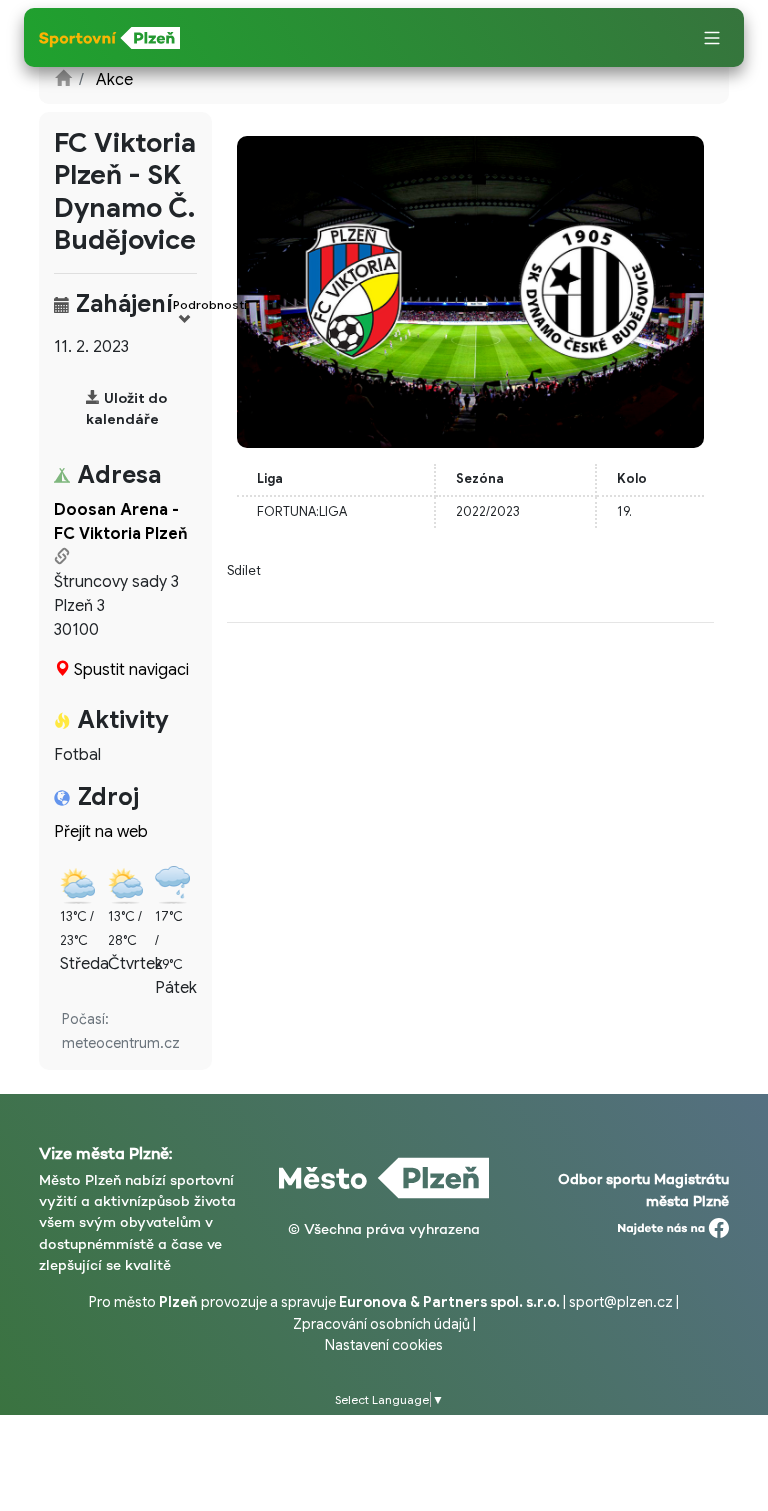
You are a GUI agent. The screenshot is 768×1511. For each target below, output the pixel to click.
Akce (114, 80)
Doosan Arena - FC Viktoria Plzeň (121, 522)
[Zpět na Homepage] (63, 80)
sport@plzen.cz (621, 1302)
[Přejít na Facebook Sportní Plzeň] (673, 1223)
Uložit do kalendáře (126, 408)
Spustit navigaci (131, 670)
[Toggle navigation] (712, 39)
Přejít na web (101, 832)
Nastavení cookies (384, 1345)
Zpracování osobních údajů (381, 1324)
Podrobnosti (210, 304)
